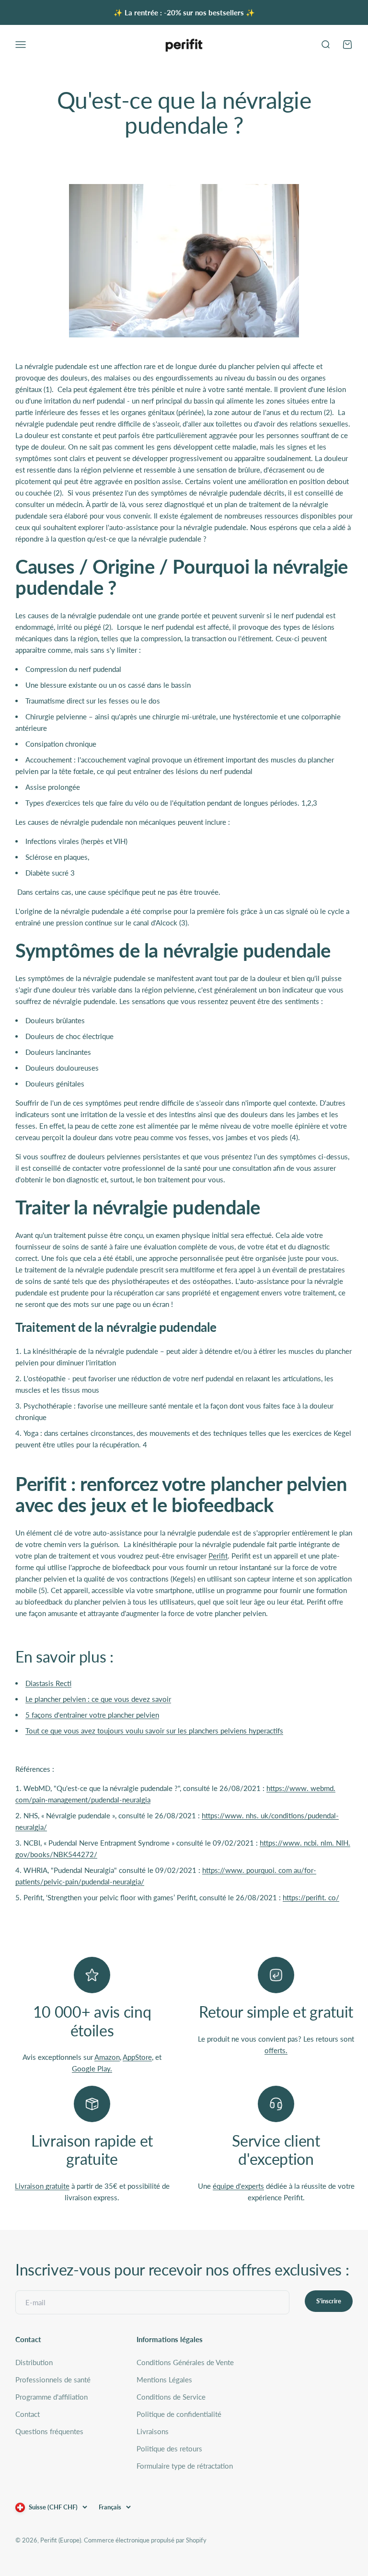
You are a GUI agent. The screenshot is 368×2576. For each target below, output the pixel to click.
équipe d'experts (238, 2186)
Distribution (34, 2362)
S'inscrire (329, 2301)
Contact (28, 2414)
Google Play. (92, 2068)
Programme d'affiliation (52, 2397)
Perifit (218, 1556)
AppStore (137, 2057)
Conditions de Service (171, 2397)
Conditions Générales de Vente (185, 2362)
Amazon (107, 2057)
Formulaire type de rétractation (185, 2466)
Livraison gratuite (42, 2186)
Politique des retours (169, 2449)
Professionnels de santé (53, 2380)
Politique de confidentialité (179, 2414)
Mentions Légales (164, 2380)
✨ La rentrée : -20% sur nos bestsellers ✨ (184, 12)
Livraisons (153, 2431)
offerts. (276, 2050)
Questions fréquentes (49, 2431)
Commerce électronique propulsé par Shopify (145, 2540)
